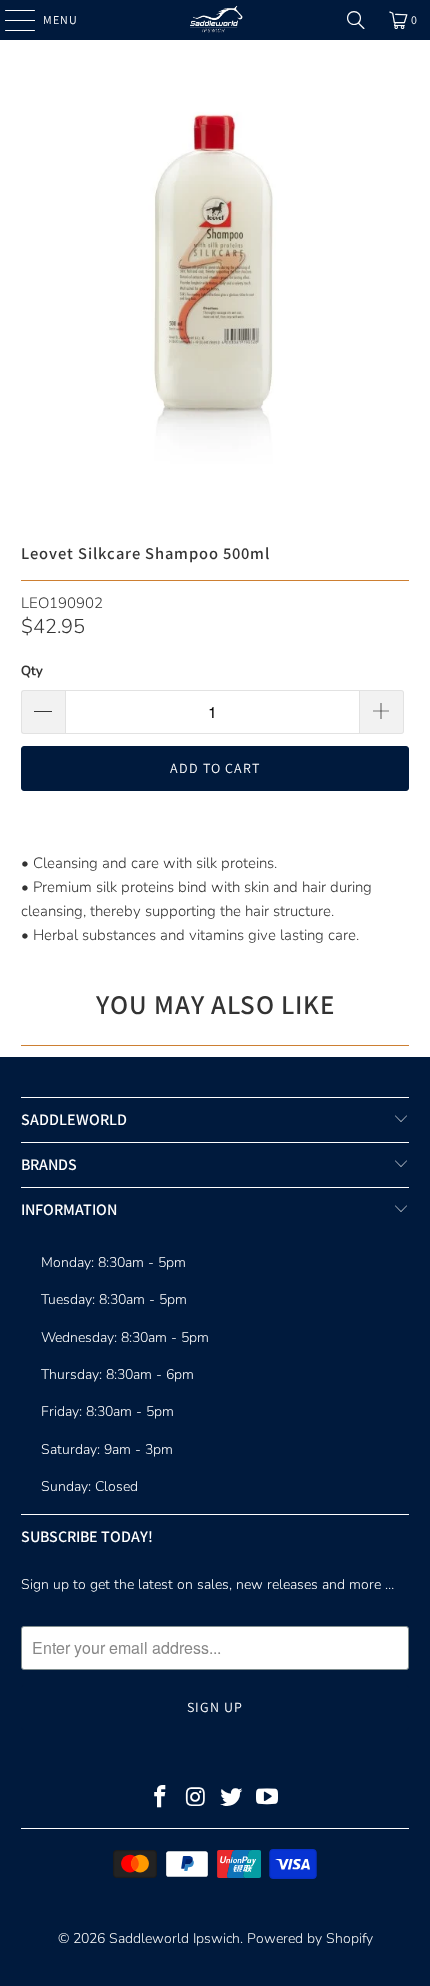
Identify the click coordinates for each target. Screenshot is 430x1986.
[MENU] (10, 20)
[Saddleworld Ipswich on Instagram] (196, 1799)
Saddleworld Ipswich (174, 1938)
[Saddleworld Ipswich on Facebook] (161, 1799)
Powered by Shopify (310, 1938)
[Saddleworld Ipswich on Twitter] (232, 1799)
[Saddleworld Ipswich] (215, 20)
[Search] (356, 20)
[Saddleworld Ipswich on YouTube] (268, 1799)
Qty (32, 671)
